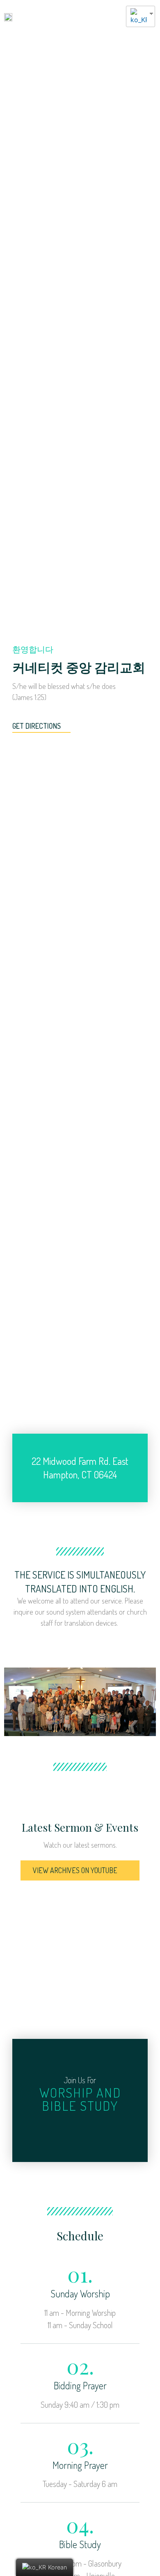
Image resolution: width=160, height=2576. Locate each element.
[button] (115, 16)
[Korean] (137, 16)
